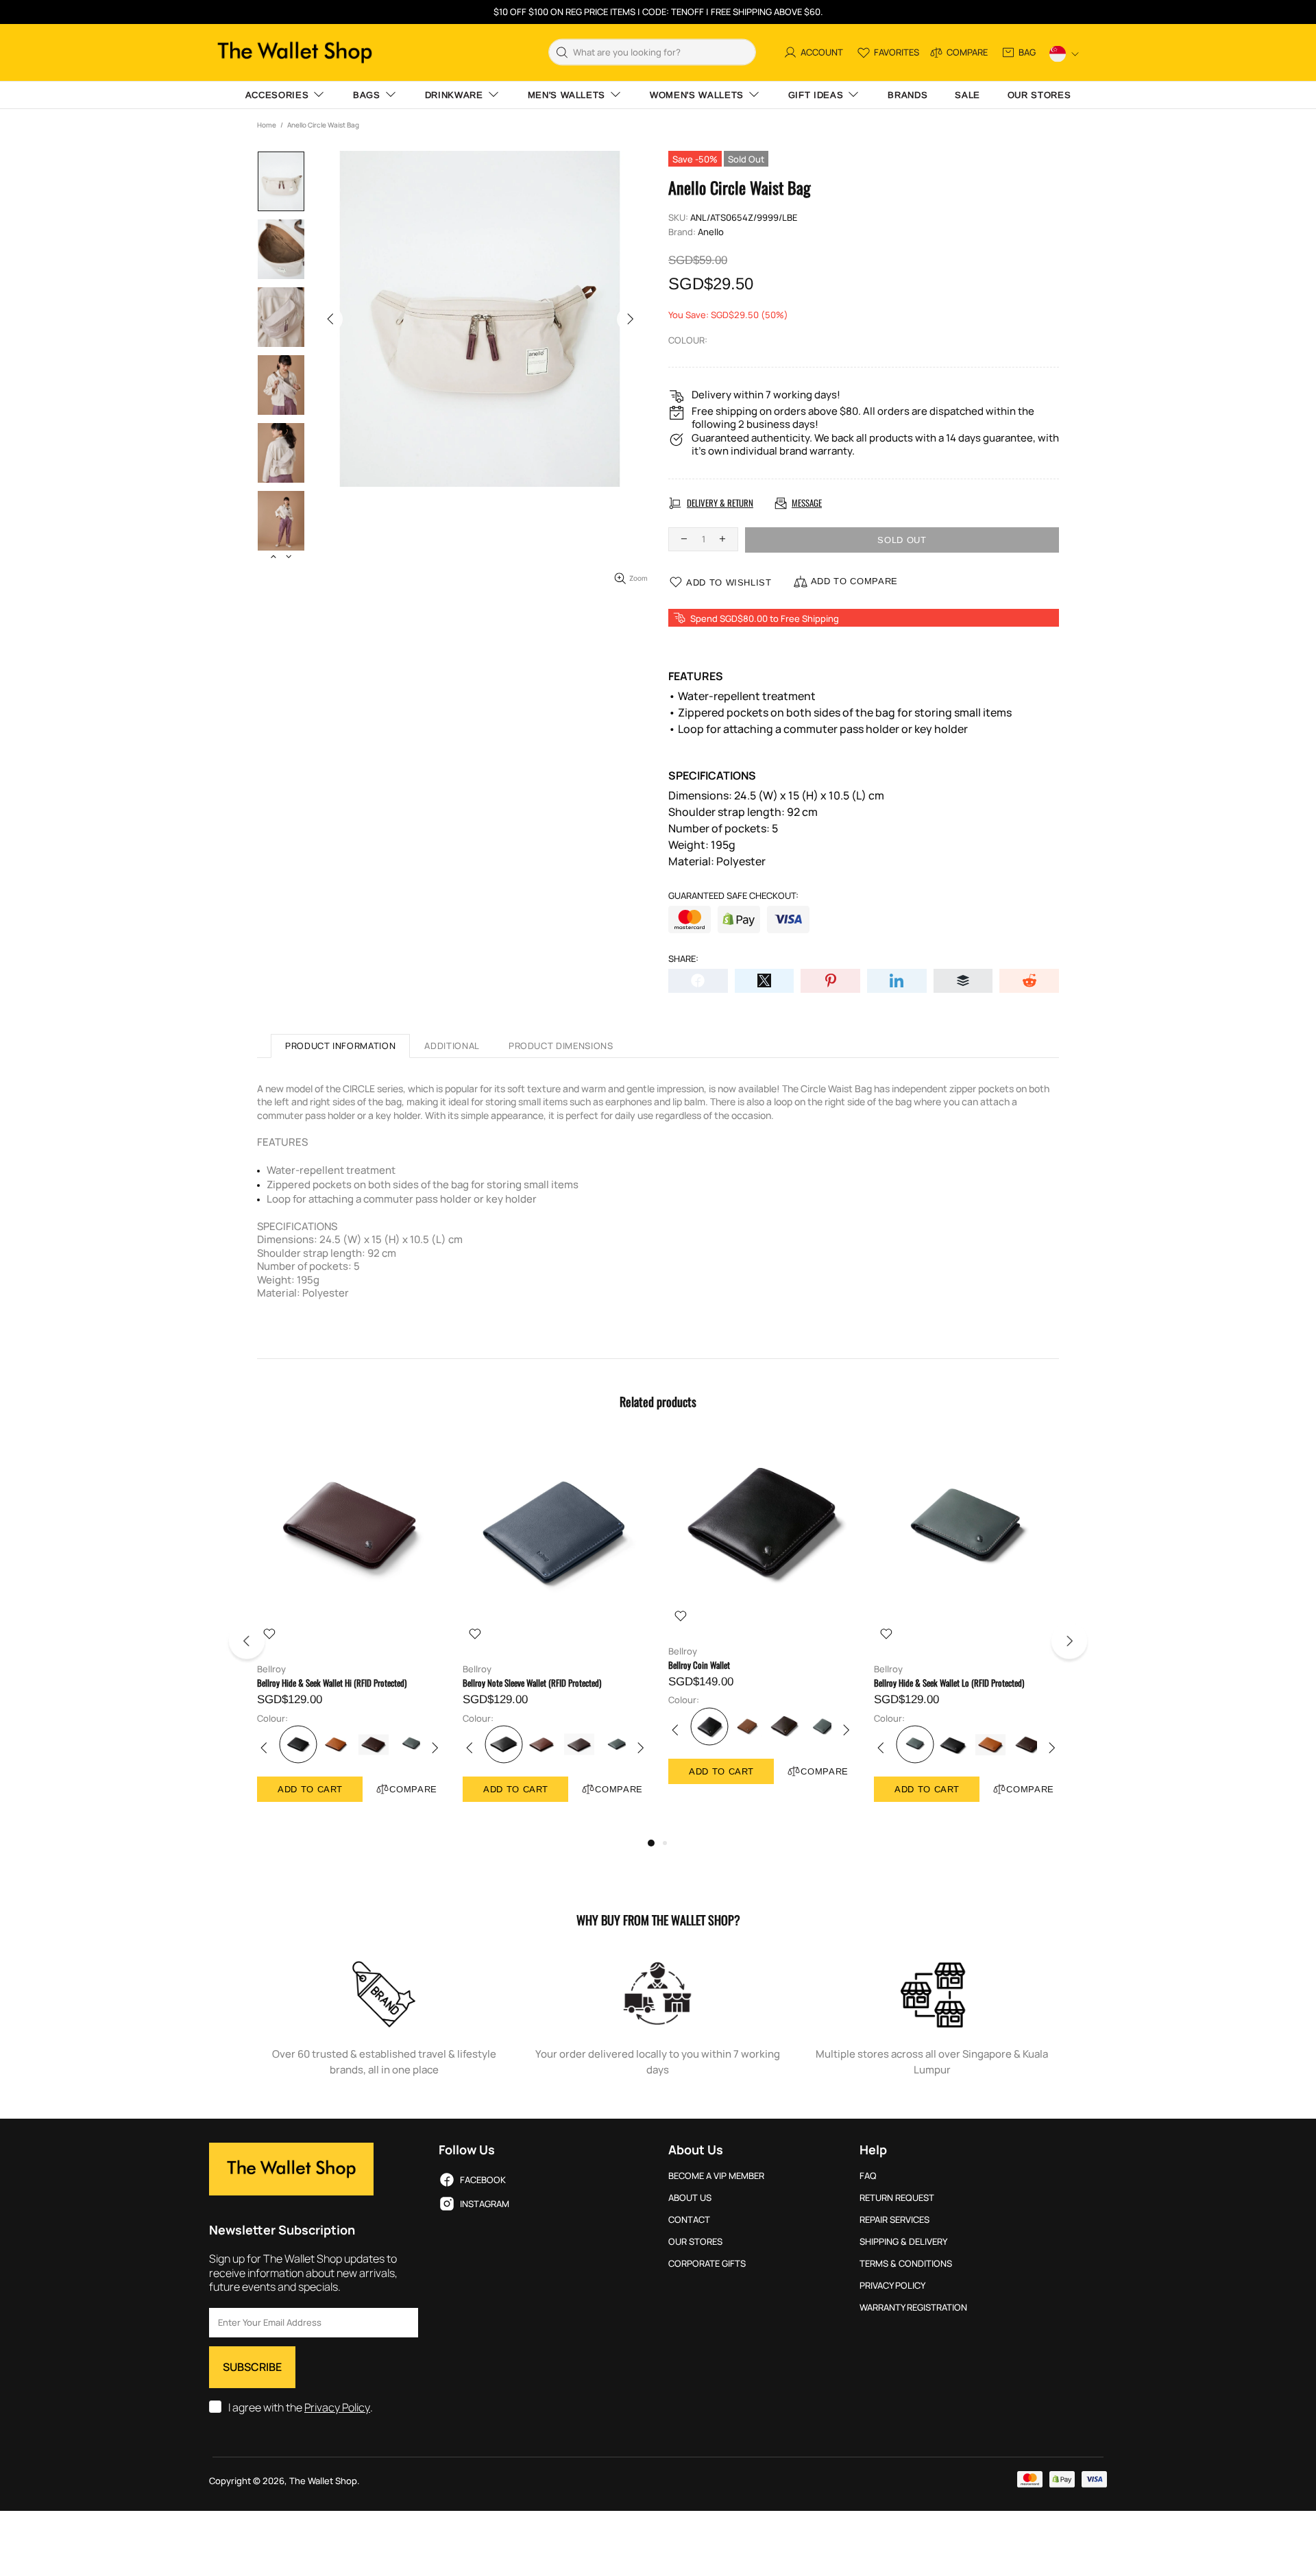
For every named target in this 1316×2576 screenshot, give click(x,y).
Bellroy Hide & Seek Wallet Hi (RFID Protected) (332, 1683)
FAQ (868, 2176)
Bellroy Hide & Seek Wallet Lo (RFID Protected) (949, 1683)
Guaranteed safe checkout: (733, 896)
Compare (413, 1789)
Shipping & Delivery (903, 2242)
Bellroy (271, 1669)
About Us (690, 2198)
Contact (689, 2220)
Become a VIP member (716, 2176)
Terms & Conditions (906, 2264)
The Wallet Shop (295, 52)
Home (267, 125)
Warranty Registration (913, 2308)
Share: (683, 959)
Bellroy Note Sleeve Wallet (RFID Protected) (532, 1683)
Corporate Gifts (707, 2264)
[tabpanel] (350, 1634)
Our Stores (695, 2242)
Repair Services (894, 2220)
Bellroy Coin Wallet (699, 1665)
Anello (711, 232)
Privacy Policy (337, 2408)
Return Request (897, 2198)
